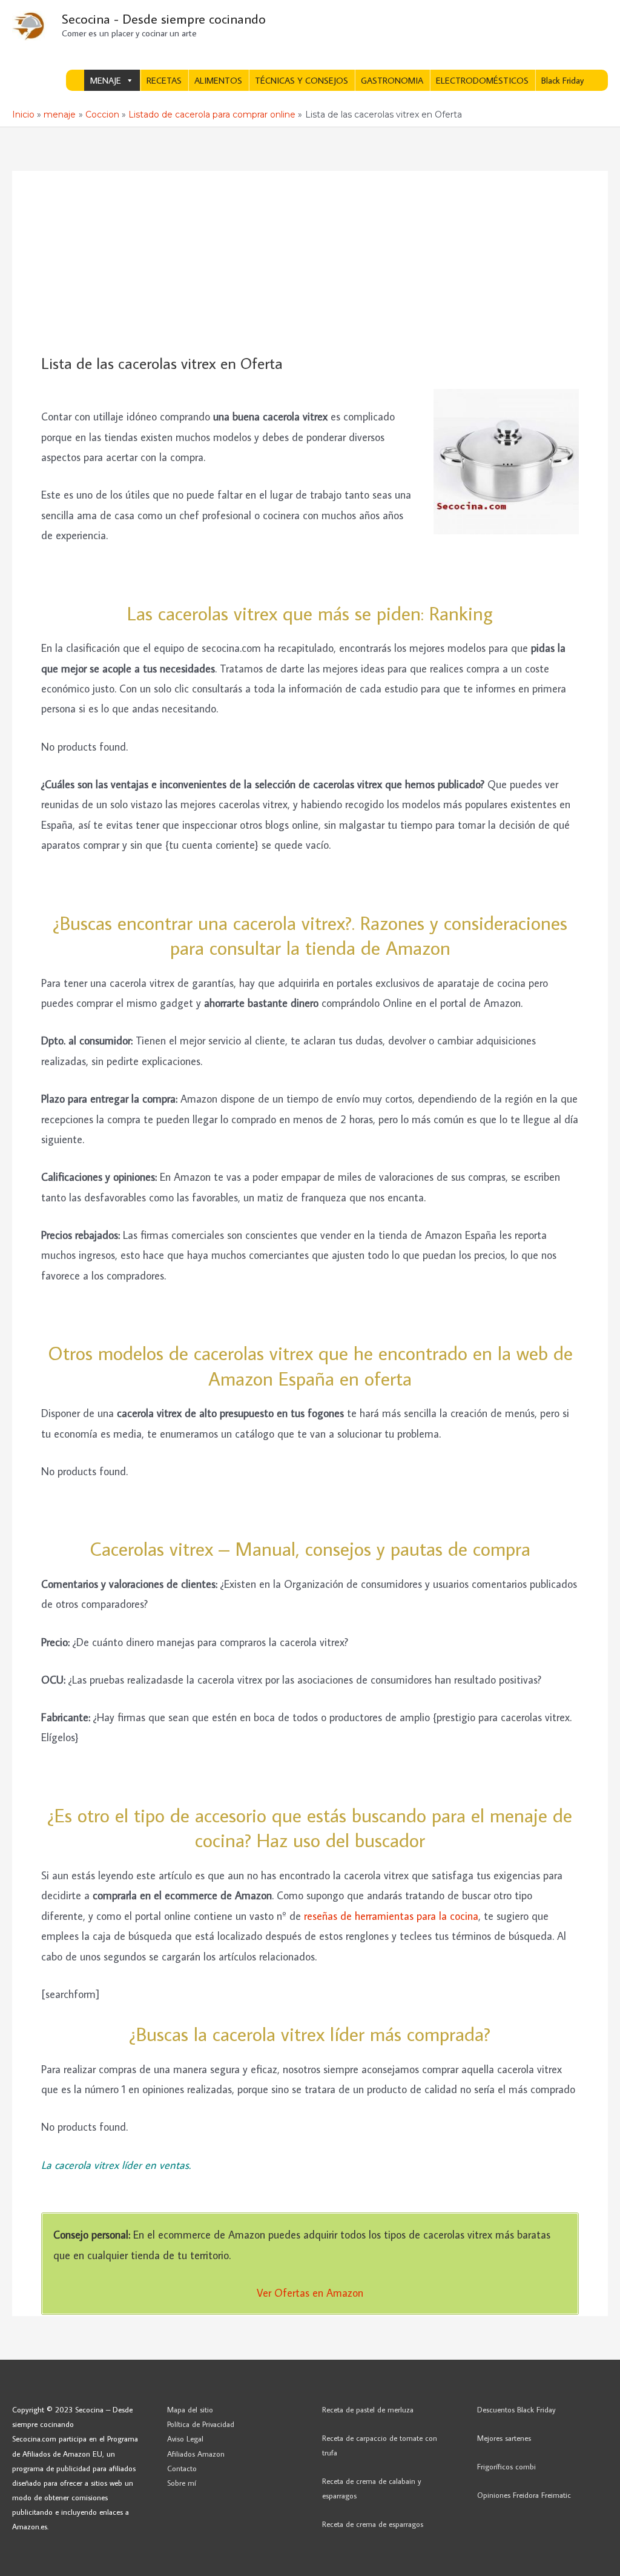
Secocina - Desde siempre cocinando (164, 18)
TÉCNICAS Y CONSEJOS (302, 80)
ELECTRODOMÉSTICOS (482, 80)
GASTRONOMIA (392, 80)
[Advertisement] (310, 263)
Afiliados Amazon (196, 2454)
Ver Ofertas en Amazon (310, 2293)
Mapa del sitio (190, 2409)
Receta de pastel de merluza (368, 2409)
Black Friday (562, 80)
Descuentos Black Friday (516, 2409)
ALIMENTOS (218, 80)
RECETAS (164, 80)
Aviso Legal (185, 2438)
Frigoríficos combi (506, 2466)
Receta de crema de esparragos (373, 2524)
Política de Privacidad (201, 2424)
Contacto (182, 2468)
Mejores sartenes (504, 2438)
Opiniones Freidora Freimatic (524, 2495)
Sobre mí (182, 2483)
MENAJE (106, 80)
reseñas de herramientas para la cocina (391, 1916)
